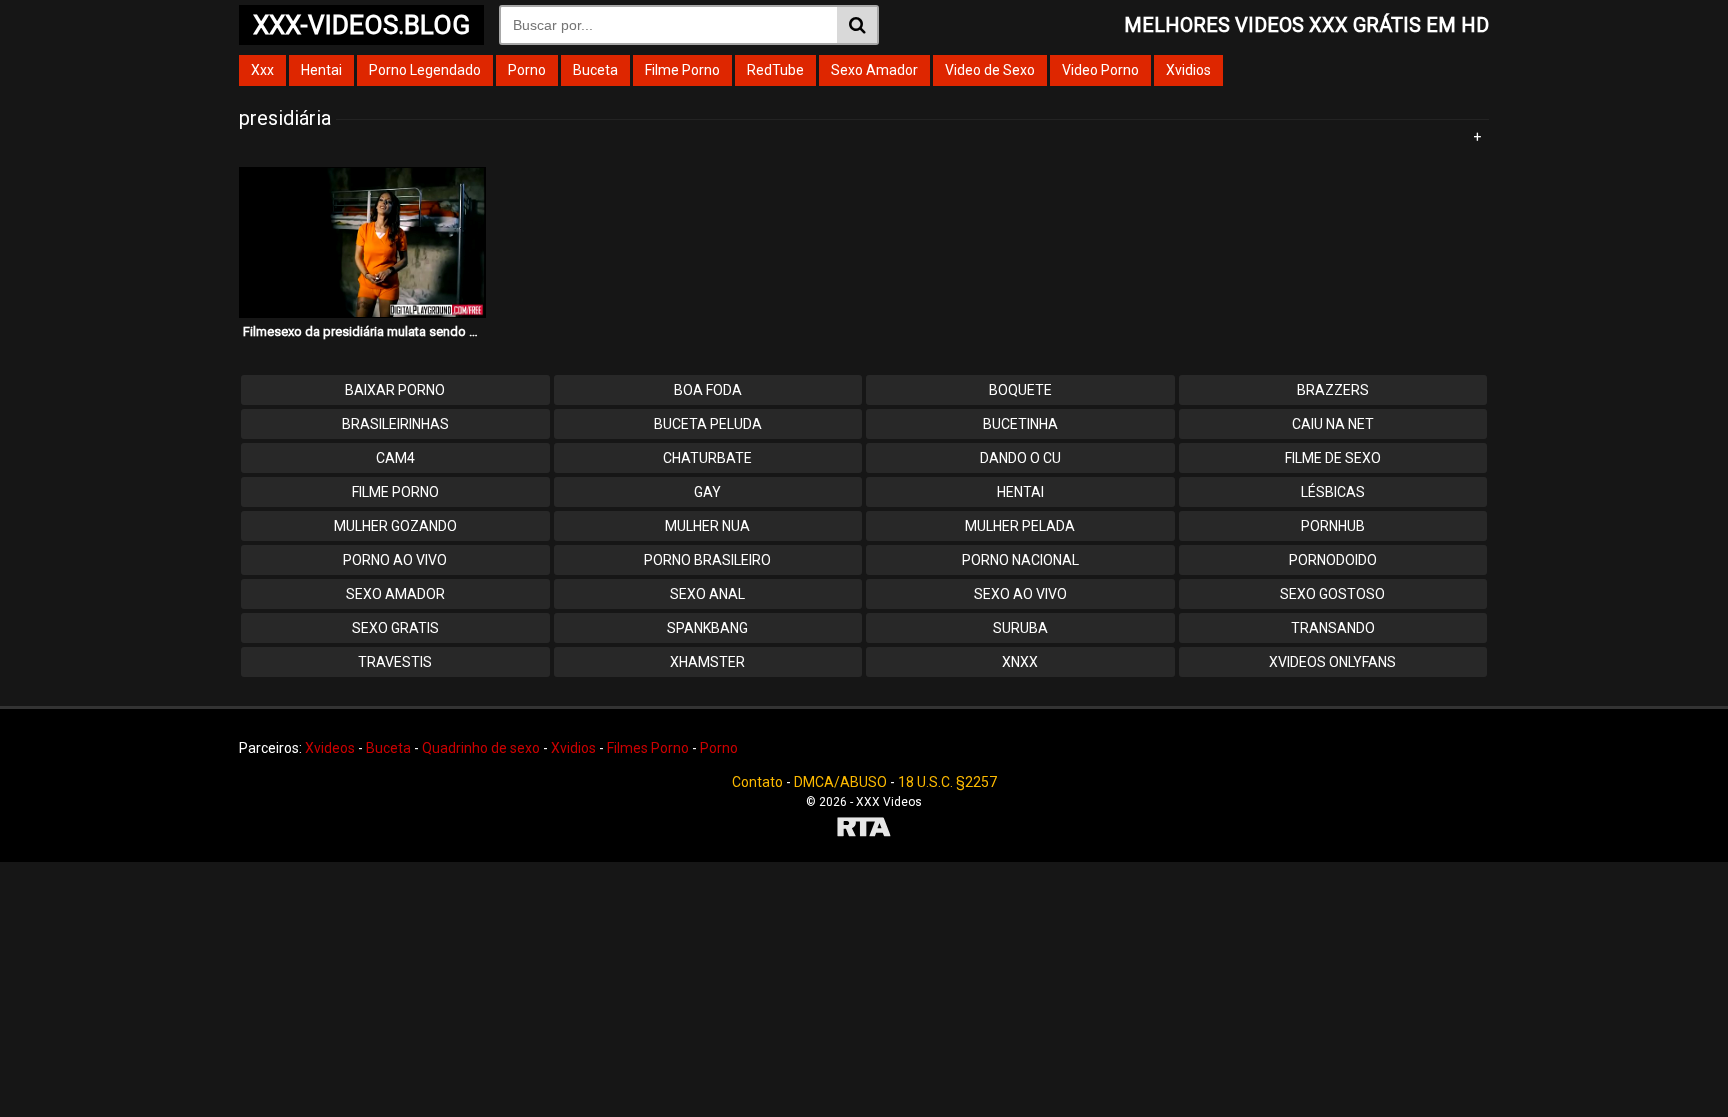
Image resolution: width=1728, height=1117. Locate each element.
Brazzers (1333, 390)
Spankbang (707, 628)
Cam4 (395, 458)
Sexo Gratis (395, 628)
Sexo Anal (707, 594)
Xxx (262, 70)
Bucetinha (1020, 424)
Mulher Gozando (395, 526)
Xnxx (1020, 662)
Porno (527, 70)
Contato (757, 782)
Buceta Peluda (708, 424)
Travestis (395, 662)
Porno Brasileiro (707, 560)
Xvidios (1188, 70)
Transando (1333, 628)
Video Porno (1100, 70)
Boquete (1020, 390)
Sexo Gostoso (1332, 594)
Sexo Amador (874, 70)
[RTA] (864, 829)
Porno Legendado (425, 70)
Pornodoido (1333, 560)
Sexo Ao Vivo (1020, 594)
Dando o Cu (1020, 458)
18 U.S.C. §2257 (947, 782)
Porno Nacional (1020, 560)
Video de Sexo (990, 70)
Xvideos (330, 748)
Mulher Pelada (1020, 526)
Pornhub (1333, 526)
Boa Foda (708, 390)
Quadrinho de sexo (481, 748)
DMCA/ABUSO (840, 782)
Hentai (321, 70)
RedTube (775, 70)
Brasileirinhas (395, 424)
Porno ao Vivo (395, 560)
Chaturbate (707, 458)
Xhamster (707, 662)
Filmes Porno (648, 748)
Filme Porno (682, 70)
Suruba (1020, 628)
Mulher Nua (707, 526)
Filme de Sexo (1333, 458)
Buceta (595, 70)
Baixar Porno (395, 390)
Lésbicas (1333, 492)
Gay (707, 492)
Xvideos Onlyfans (1332, 662)
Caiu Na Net (1333, 424)
